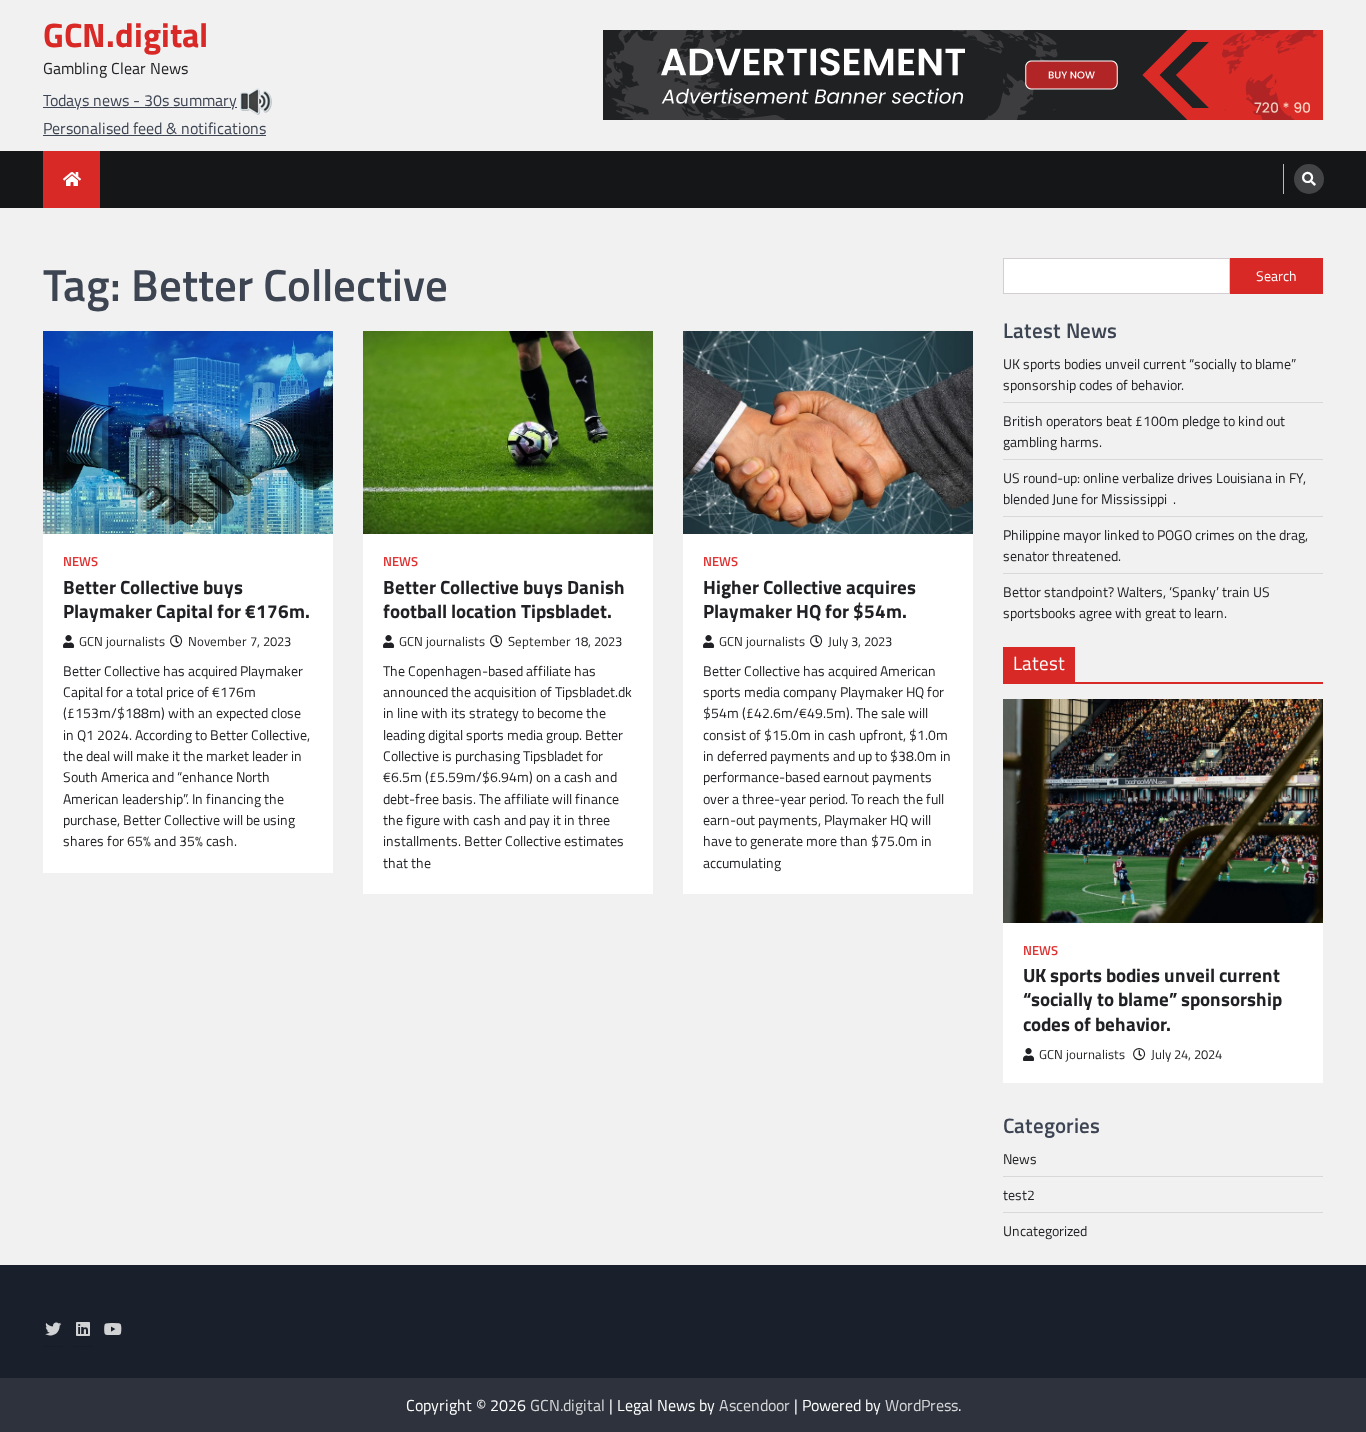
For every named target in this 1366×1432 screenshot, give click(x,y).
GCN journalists (122, 641)
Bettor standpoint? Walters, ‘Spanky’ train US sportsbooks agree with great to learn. (1136, 602)
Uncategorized (1045, 1230)
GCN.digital (125, 34)
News (80, 561)
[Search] (1309, 179)
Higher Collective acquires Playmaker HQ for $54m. (809, 600)
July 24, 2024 (1186, 1054)
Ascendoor (754, 1405)
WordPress (921, 1405)
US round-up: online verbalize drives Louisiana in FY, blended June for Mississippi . (1154, 488)
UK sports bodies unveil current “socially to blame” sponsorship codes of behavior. (1149, 374)
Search (1276, 276)
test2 (1019, 1194)
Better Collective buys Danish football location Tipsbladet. (504, 600)
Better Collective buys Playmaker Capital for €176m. (186, 600)
